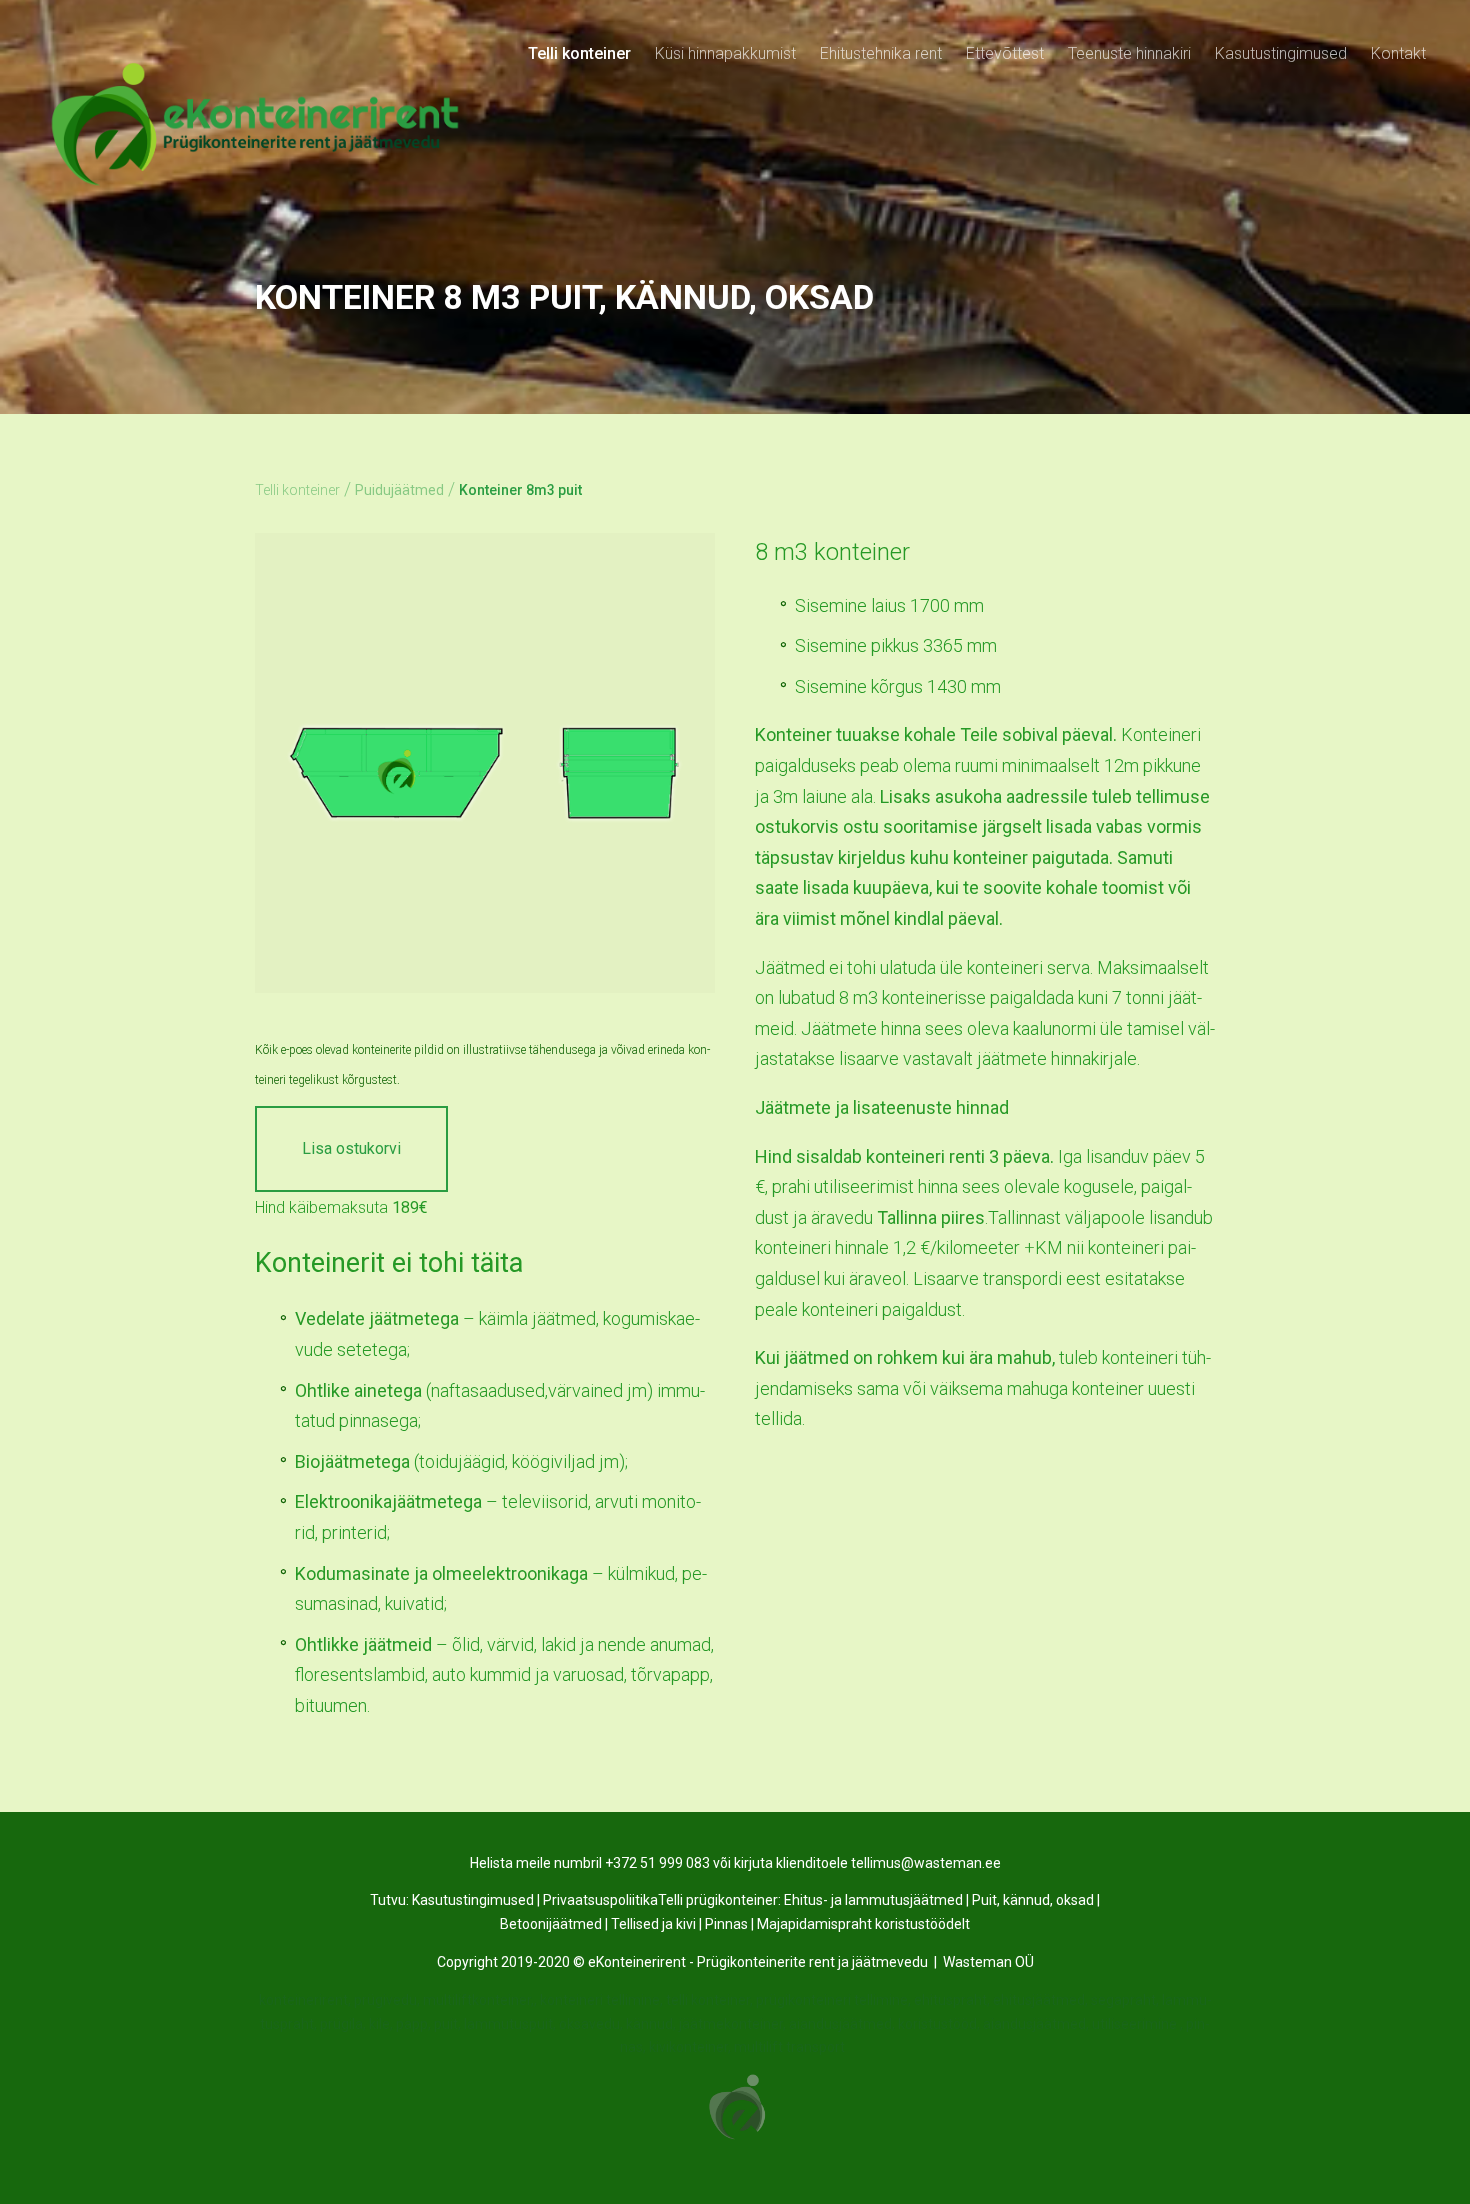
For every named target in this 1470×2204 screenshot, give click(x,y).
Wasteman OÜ (988, 1962)
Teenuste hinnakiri (1129, 53)
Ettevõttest (1005, 53)
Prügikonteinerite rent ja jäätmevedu (812, 1962)
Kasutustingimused (1281, 53)
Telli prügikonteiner (718, 1900)
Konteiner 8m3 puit (520, 490)
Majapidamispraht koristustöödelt (863, 1924)
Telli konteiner (579, 53)
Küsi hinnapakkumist (725, 53)
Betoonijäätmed (551, 1924)
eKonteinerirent (637, 1962)
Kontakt (1398, 53)
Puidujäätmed (399, 490)
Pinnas (726, 1924)
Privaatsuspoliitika (600, 1900)
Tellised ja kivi (653, 1924)
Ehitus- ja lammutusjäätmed (873, 1900)
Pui (982, 1900)
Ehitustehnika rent (881, 53)
